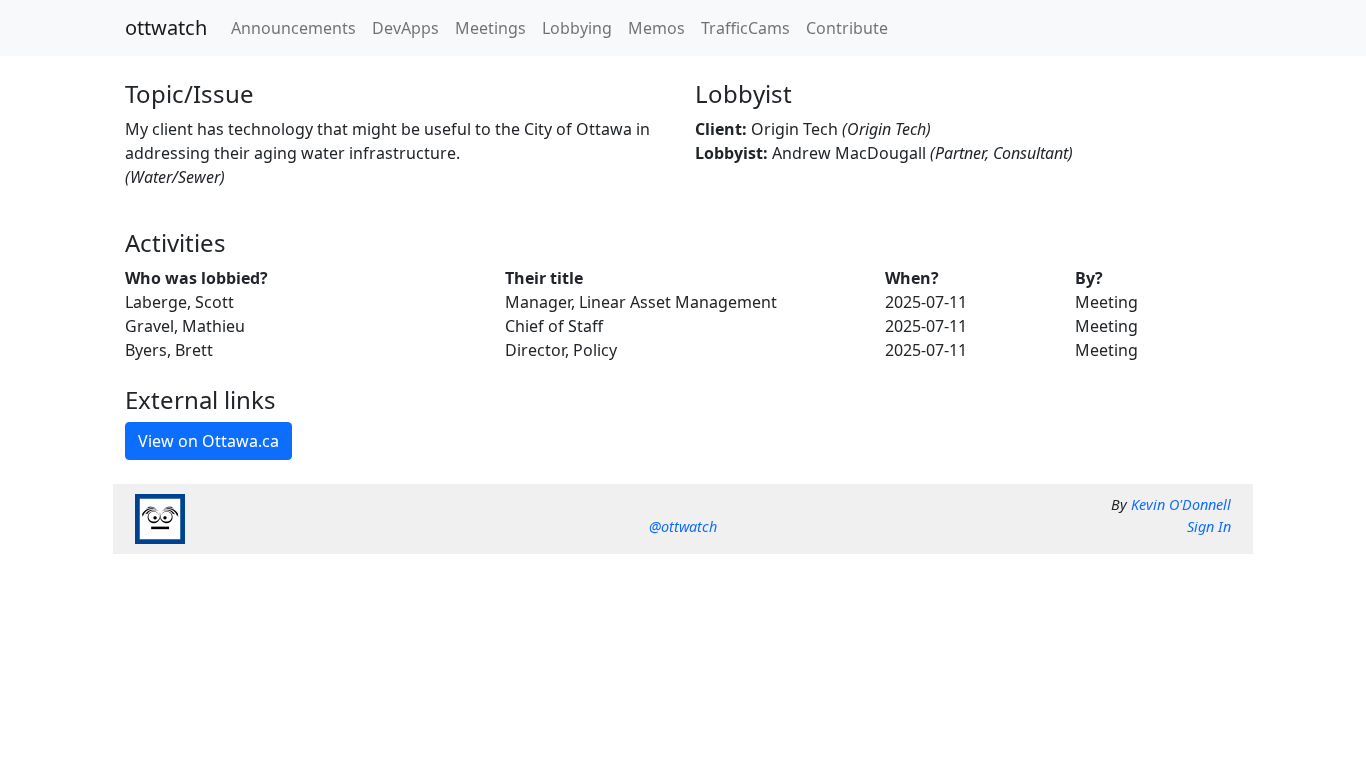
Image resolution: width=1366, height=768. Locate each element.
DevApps (405, 28)
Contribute (847, 28)
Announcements (293, 28)
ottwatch (166, 27)
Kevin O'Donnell (1181, 504)
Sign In (1209, 526)
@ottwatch (683, 526)
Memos (656, 28)
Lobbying (577, 28)
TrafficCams (745, 28)
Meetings (490, 28)
